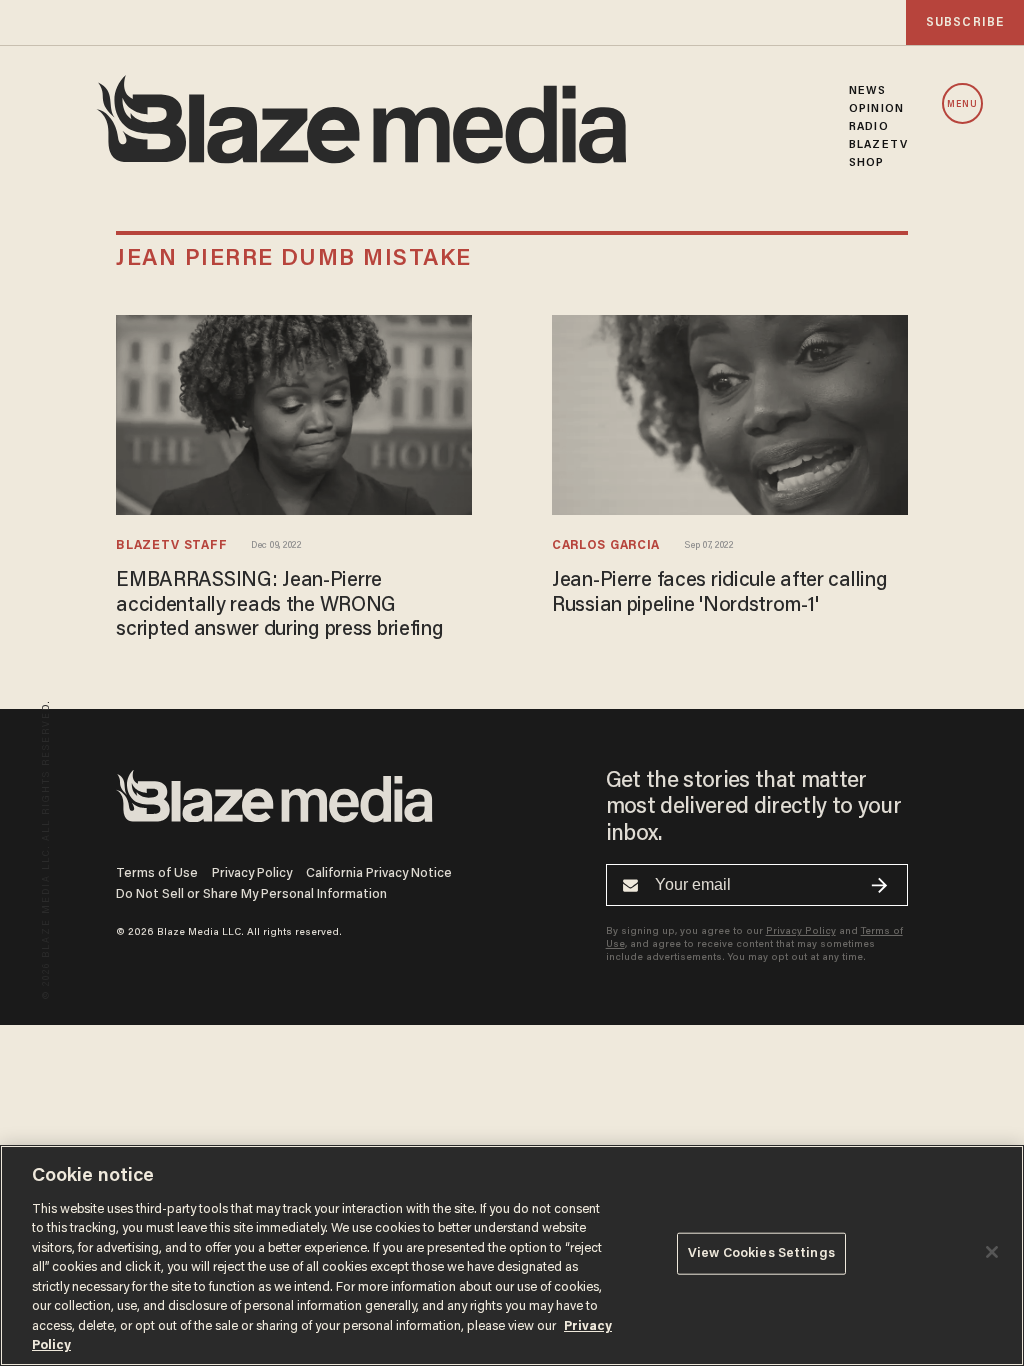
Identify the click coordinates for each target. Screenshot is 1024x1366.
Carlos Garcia (606, 546)
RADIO (869, 127)
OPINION (876, 109)
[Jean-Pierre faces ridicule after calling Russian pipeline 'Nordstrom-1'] (730, 411)
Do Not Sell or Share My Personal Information (251, 894)
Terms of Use (157, 873)
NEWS (867, 91)
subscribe (965, 22)
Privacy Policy (252, 873)
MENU (962, 104)
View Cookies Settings (761, 1253)
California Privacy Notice (379, 873)
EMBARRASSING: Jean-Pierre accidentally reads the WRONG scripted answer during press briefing (279, 605)
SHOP (866, 163)
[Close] (992, 1252)
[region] (512, 1255)
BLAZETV (878, 145)
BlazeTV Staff (171, 546)
